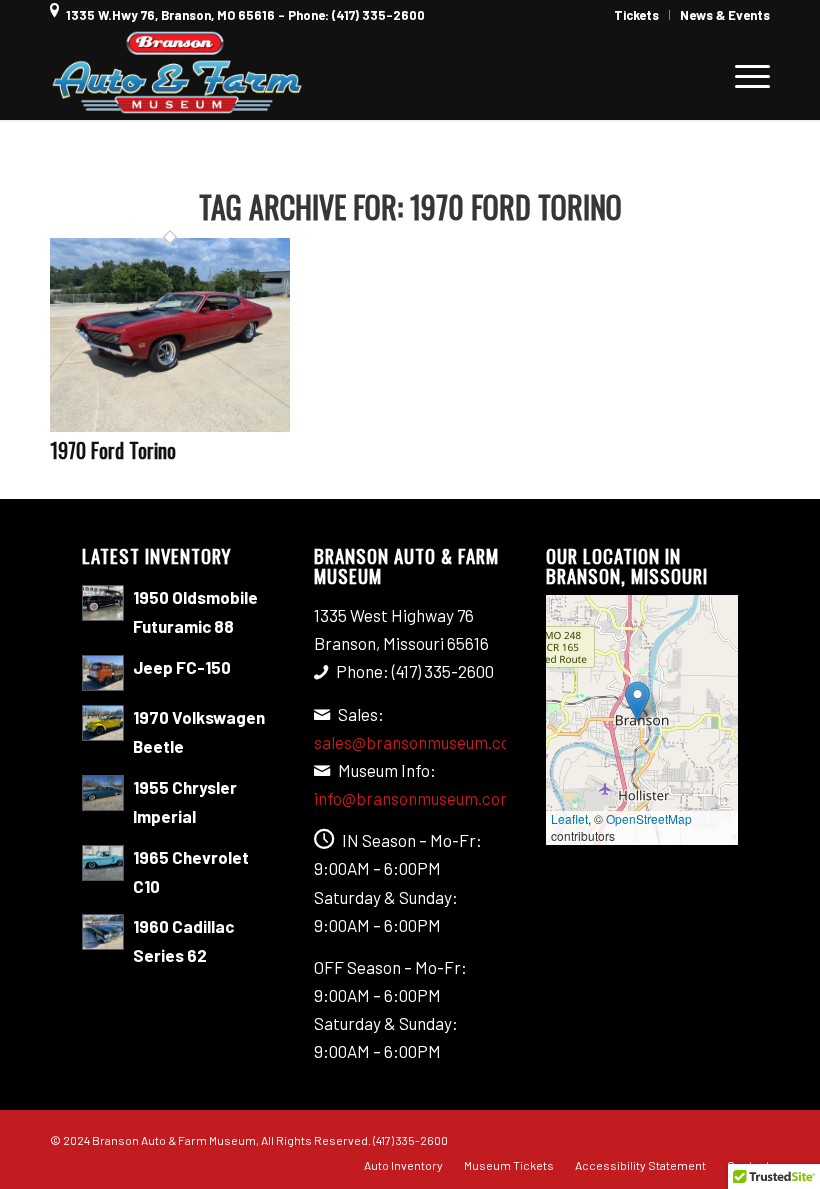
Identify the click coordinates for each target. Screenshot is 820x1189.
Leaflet (569, 818)
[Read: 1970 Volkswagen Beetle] (103, 723)
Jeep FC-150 (182, 667)
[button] (637, 701)
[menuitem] (637, 15)
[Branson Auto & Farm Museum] (177, 75)
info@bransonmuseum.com (414, 798)
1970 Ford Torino (113, 450)
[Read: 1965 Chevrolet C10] (103, 863)
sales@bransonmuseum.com (419, 742)
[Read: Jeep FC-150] (103, 673)
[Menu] (742, 75)
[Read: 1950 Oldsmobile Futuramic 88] (103, 603)
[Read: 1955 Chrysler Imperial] (103, 793)
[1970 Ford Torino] (170, 425)
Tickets (636, 15)
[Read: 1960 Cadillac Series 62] (103, 932)
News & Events (725, 15)
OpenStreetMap (649, 818)
